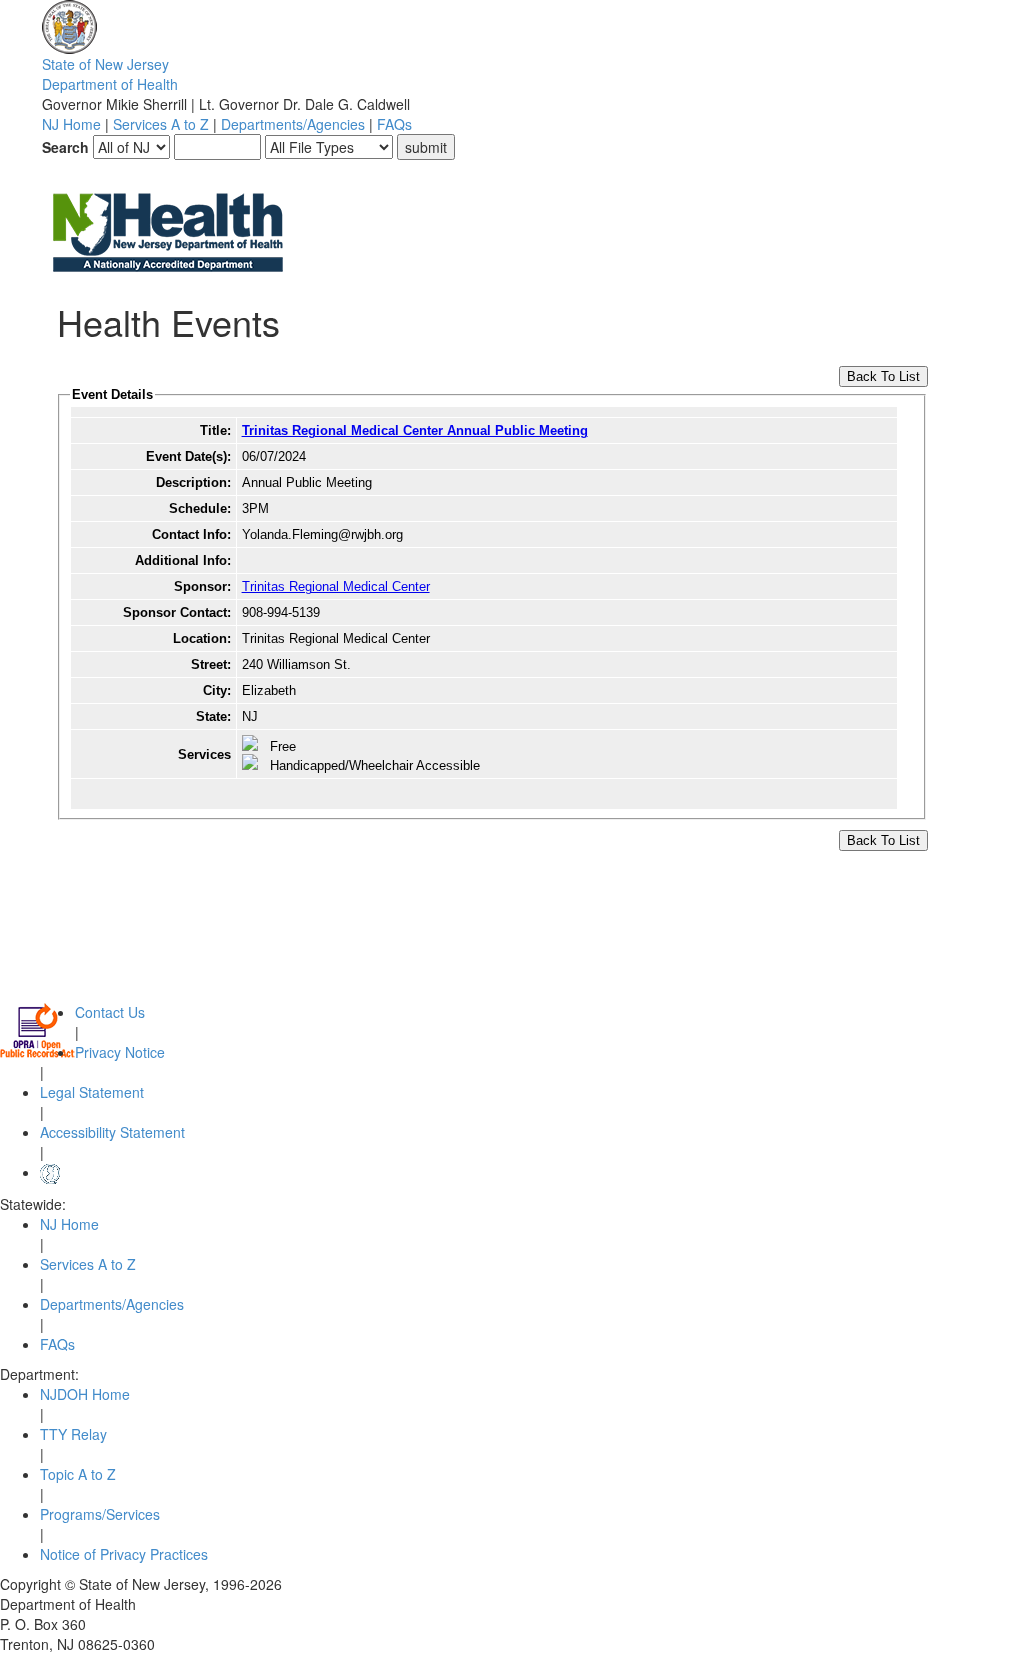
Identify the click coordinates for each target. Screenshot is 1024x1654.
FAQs (394, 124)
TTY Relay (73, 1434)
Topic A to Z (78, 1474)
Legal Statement (92, 1092)
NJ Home (71, 124)
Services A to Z (161, 124)
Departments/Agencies (293, 124)
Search (65, 147)
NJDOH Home (85, 1394)
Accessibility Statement (112, 1132)
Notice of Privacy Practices (124, 1554)
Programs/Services (100, 1514)
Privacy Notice (120, 1052)
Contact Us (110, 1012)
